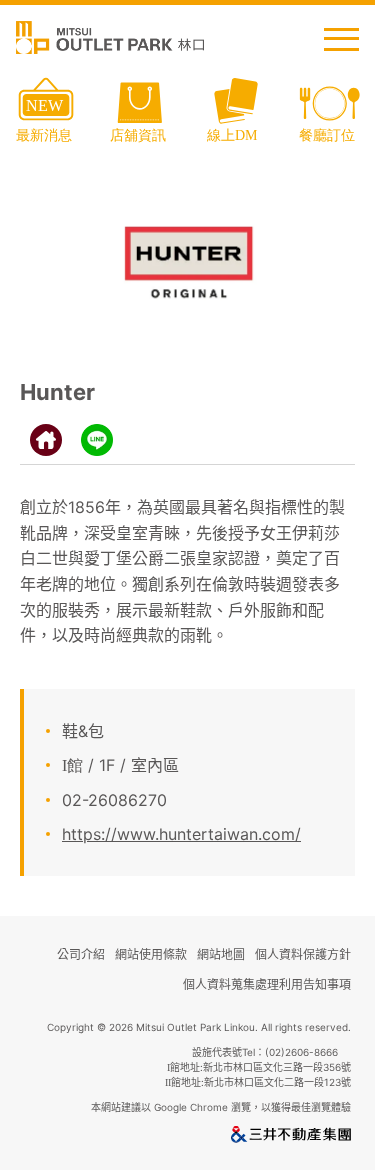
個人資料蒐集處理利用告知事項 (267, 984)
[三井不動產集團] (291, 1138)
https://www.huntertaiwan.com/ (181, 834)
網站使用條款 (151, 954)
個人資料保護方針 (303, 954)
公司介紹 (81, 954)
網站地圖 (221, 954)
